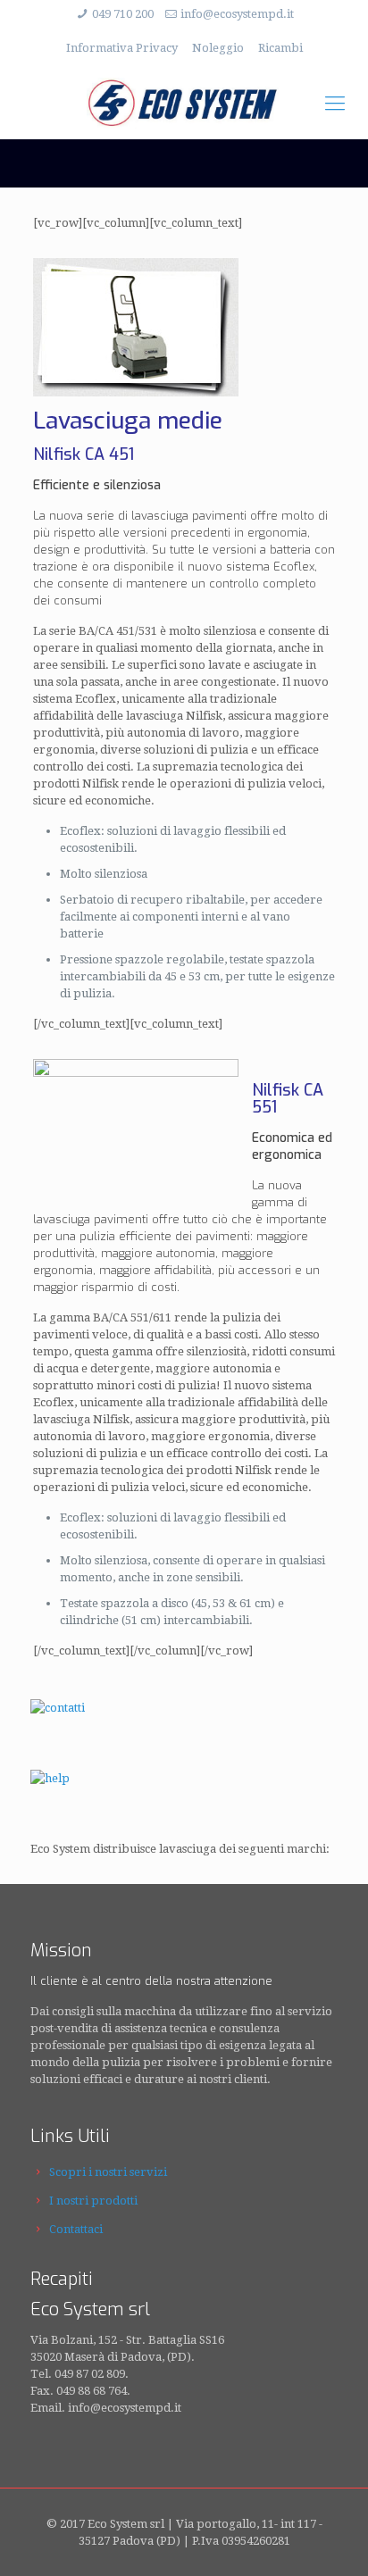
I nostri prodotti (93, 2201)
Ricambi (280, 48)
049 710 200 (123, 14)
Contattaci (76, 2229)
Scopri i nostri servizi (108, 2172)
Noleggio (218, 48)
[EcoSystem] (184, 104)
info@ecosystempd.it (237, 14)
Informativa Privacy (122, 48)
